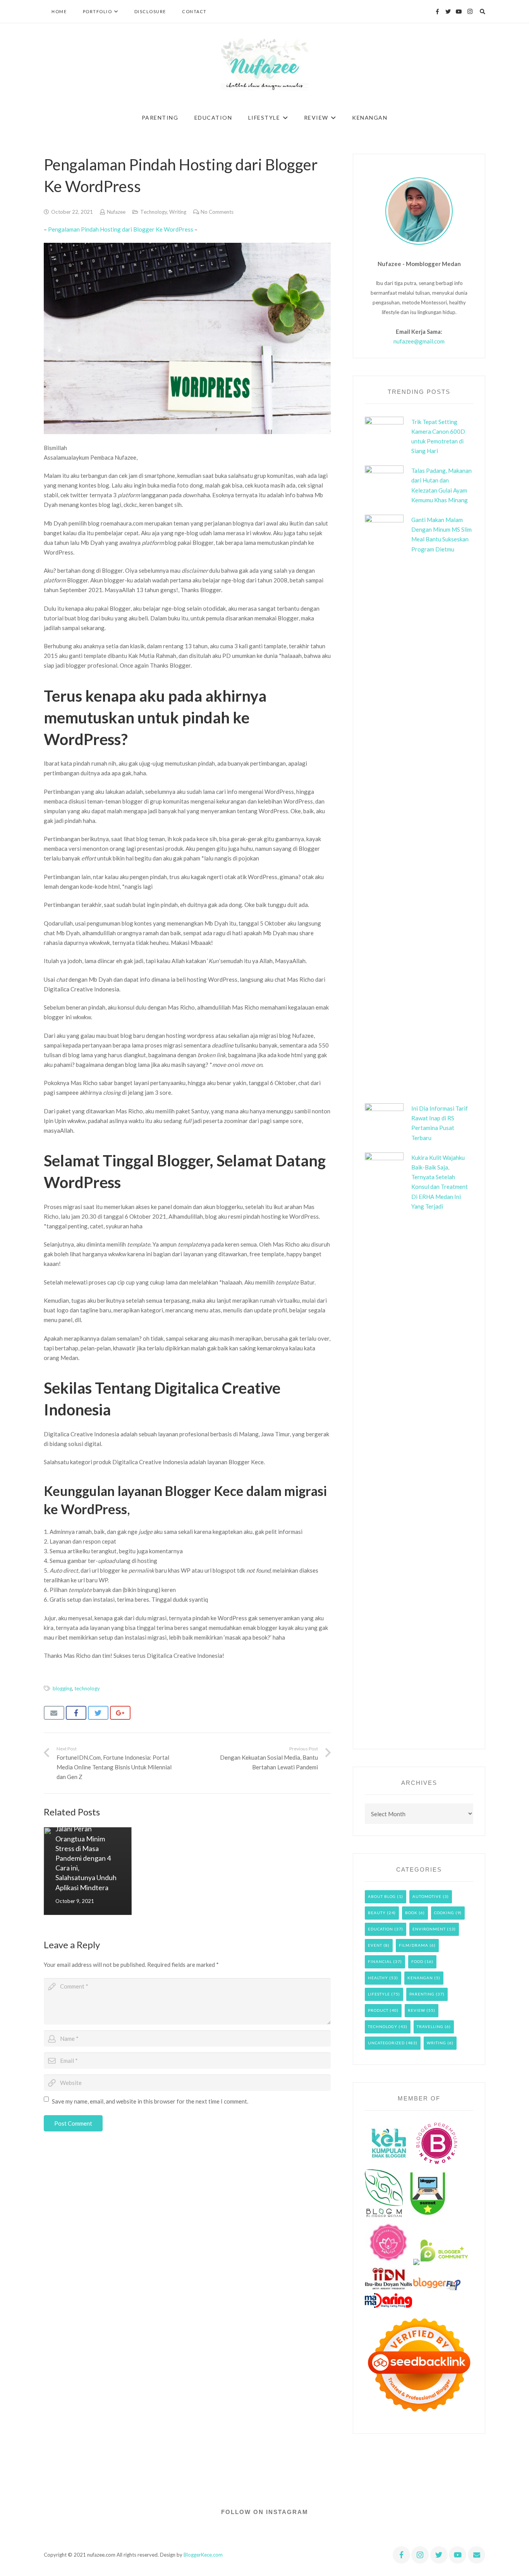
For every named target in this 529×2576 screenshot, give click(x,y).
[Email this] (54, 1713)
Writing (178, 212)
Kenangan (420, 1978)
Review (417, 2010)
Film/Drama (414, 1945)
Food (417, 1961)
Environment (429, 1929)
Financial (380, 1961)
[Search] (483, 12)
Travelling (430, 2026)
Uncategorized (386, 2043)
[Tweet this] (98, 1713)
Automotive (427, 1896)
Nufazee (116, 212)
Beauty (377, 1913)
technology (87, 1688)
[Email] (477, 2555)
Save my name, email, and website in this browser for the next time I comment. (150, 2101)
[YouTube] (459, 12)
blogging (62, 1688)
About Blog (382, 1896)
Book (411, 1913)
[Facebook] (437, 12)
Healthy (378, 1978)
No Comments (217, 212)
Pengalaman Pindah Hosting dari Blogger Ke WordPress (121, 229)
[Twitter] (448, 12)
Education (380, 1929)
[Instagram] (470, 12)
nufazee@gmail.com (419, 341)
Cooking (444, 1913)
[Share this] (76, 1713)
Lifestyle (379, 1994)
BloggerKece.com (203, 2555)
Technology (154, 212)
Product (378, 2010)
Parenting (422, 1994)
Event (375, 1945)
